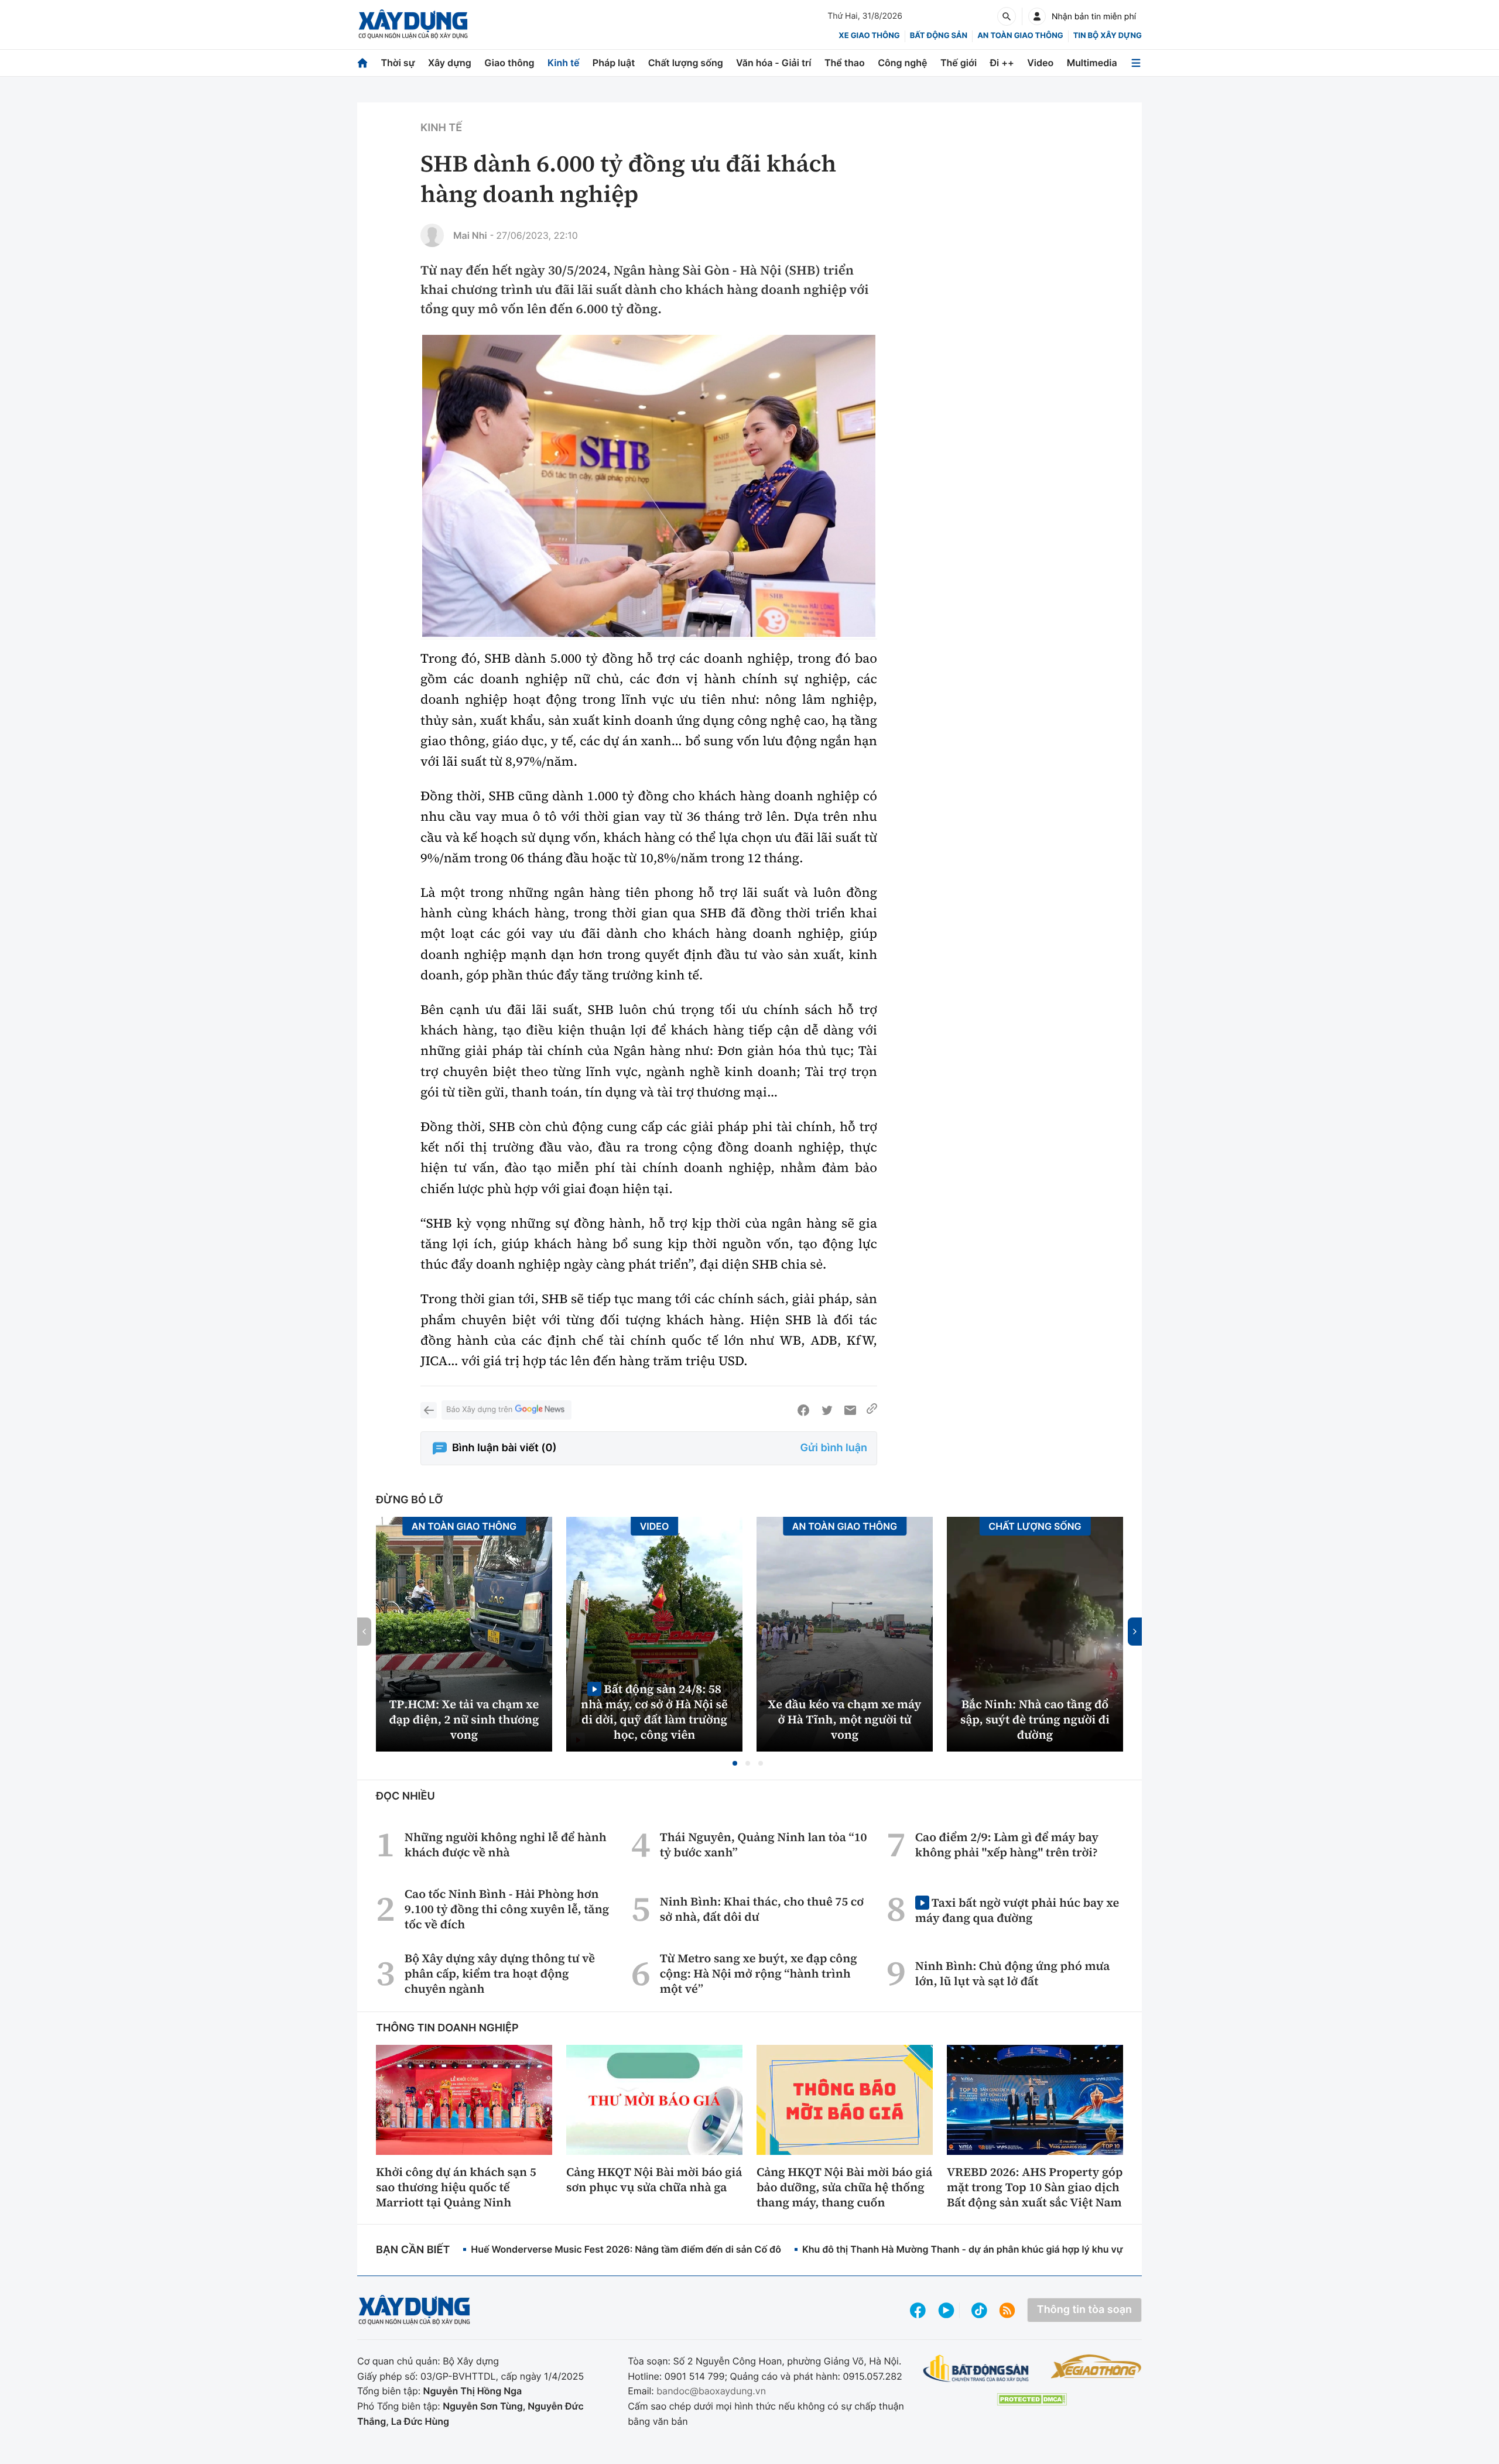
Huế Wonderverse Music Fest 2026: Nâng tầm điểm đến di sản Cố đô (626, 2249)
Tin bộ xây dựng (1108, 36)
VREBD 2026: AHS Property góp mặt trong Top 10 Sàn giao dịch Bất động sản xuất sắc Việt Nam (1035, 2187)
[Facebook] (803, 1410)
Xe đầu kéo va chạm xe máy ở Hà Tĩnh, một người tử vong (845, 1719)
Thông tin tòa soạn (1084, 2310)
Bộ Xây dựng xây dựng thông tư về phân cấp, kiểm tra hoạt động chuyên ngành (500, 1973)
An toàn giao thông (1020, 36)
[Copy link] (872, 1410)
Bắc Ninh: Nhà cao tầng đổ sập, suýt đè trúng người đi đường (1035, 1719)
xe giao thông (869, 36)
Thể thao (845, 63)
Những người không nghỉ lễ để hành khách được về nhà (506, 1845)
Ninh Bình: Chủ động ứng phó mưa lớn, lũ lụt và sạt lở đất (1013, 1973)
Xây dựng (450, 63)
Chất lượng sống (686, 63)
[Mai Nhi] (432, 235)
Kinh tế (564, 63)
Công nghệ (902, 63)
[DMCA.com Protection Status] (1032, 2399)
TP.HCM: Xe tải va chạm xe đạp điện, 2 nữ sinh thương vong (464, 1719)
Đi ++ (1002, 63)
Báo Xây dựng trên (479, 1410)
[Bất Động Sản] (976, 2369)
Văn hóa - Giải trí (774, 63)
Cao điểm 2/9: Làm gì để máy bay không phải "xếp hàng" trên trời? (1007, 1845)
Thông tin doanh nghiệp (447, 2028)
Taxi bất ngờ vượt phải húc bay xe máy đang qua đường (1017, 1910)
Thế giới (959, 63)
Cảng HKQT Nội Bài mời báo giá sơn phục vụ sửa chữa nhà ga (654, 2179)
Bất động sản (939, 36)
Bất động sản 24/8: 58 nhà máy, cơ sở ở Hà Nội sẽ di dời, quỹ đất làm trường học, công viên (654, 1711)
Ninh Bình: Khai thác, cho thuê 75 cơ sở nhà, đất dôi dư (762, 1909)
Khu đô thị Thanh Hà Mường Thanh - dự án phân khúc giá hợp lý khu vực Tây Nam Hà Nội (1002, 2249)
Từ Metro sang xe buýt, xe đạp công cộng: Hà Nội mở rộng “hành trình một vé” (759, 1973)
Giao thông (509, 63)
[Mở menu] (1136, 63)
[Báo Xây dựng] (413, 24)
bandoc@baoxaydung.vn (711, 2391)
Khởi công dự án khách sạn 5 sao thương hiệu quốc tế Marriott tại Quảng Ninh (456, 2187)
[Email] (850, 1410)
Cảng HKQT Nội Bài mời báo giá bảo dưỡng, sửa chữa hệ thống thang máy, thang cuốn (844, 2187)
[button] (735, 1763)
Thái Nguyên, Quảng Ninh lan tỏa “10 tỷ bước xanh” (764, 1845)
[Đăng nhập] (1037, 16)
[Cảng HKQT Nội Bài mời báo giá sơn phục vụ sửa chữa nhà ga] (654, 2100)
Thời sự (398, 63)
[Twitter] (827, 1410)
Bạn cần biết (413, 2250)
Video (1040, 63)
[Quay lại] (429, 1410)
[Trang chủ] (362, 63)
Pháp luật (614, 63)
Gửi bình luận (834, 1448)
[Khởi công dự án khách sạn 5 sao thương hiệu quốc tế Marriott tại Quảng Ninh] (464, 2100)
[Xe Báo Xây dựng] (1096, 2366)
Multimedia (1092, 63)
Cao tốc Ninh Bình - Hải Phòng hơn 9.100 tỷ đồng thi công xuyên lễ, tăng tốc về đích (507, 1909)
